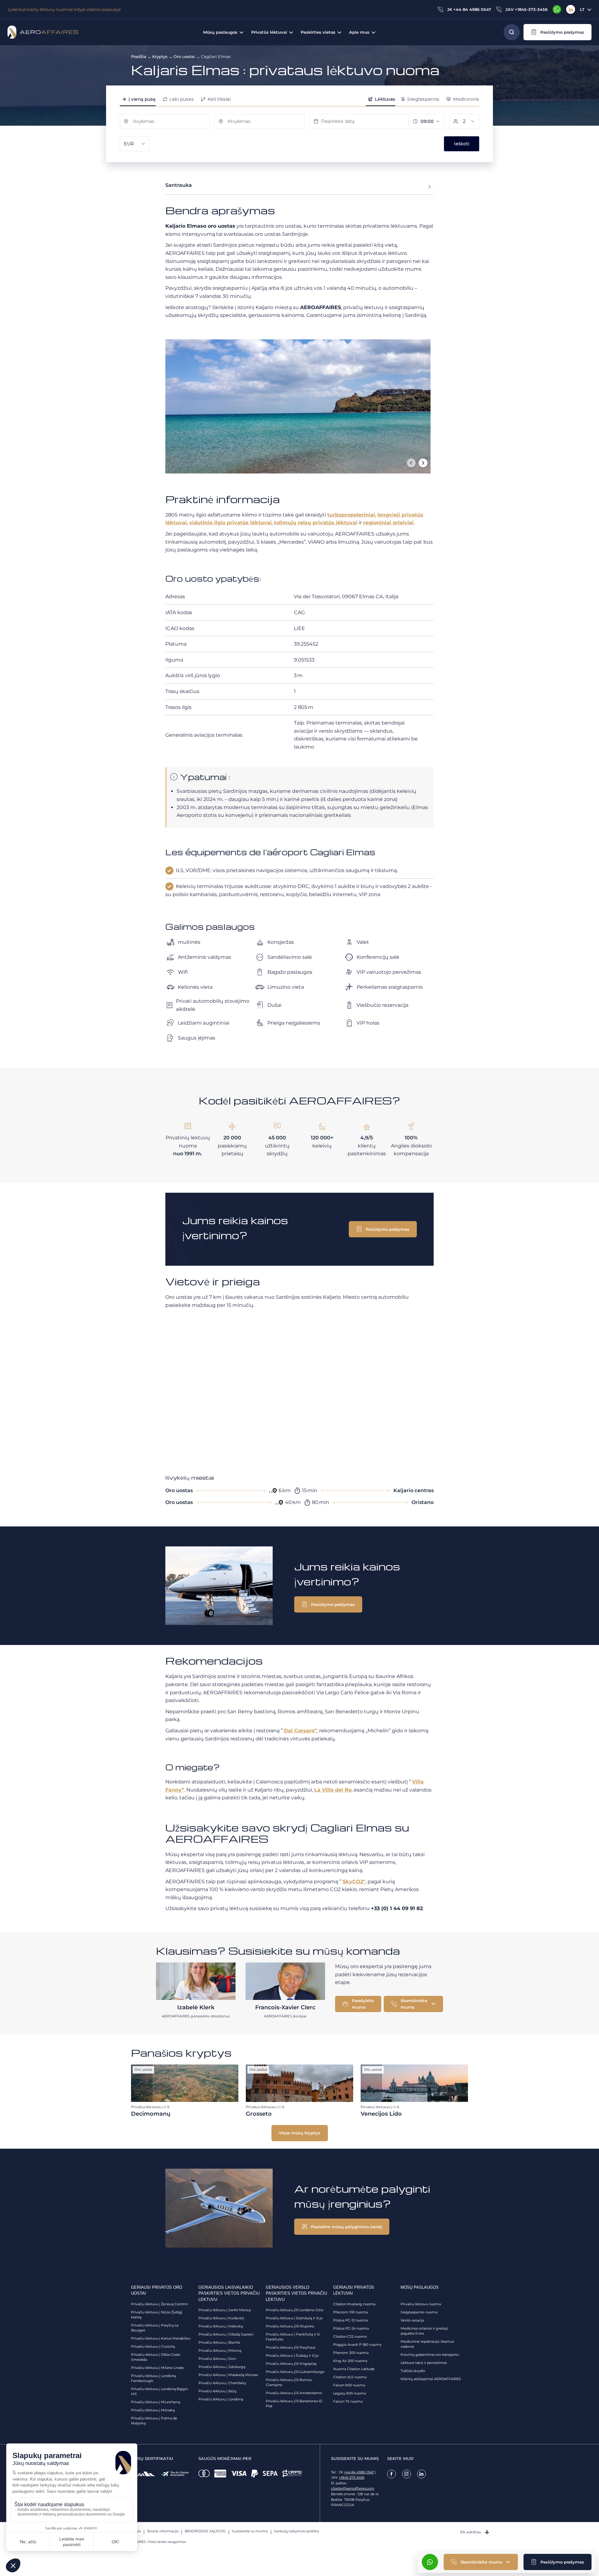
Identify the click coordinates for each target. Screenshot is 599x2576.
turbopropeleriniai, (352, 515)
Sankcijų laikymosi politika (296, 2531)
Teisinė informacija (163, 2531)
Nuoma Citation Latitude (354, 2369)
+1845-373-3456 (352, 2477)
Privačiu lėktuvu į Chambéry (222, 2383)
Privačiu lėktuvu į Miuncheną (156, 2402)
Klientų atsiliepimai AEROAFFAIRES (431, 2379)
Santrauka (179, 185)
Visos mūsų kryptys (300, 2133)
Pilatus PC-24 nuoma (351, 2328)
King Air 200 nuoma (350, 2361)
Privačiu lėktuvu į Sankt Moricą (224, 2310)
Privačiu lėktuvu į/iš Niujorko (290, 2326)
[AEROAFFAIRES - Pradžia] (43, 32)
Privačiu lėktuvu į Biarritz (219, 2342)
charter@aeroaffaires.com (353, 2488)
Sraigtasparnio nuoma (419, 2312)
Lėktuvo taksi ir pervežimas (424, 2363)
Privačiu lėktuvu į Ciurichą (153, 2346)
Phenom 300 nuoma (351, 2353)
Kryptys (160, 56)
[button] (558, 32)
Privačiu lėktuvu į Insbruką (221, 2326)
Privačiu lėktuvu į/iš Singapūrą (291, 2364)
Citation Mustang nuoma (354, 2304)
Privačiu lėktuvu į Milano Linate (157, 2368)
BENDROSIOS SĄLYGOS (205, 2531)
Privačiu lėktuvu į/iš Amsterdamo (294, 2393)
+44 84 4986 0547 (359, 2472)
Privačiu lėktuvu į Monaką (153, 2410)
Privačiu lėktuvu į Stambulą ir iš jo (294, 2318)
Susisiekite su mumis (250, 2531)
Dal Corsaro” (300, 1731)
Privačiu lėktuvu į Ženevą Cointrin (159, 2304)
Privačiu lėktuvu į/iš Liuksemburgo (295, 2372)
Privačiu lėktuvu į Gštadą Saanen (226, 2334)
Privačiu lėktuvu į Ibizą (217, 2391)
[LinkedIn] (571, 9)
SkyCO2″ (354, 1882)
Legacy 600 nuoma (350, 2393)
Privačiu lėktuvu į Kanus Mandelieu (161, 2338)
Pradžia (139, 56)
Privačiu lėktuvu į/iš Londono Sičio (295, 2310)
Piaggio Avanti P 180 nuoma (357, 2345)
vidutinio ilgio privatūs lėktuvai (230, 523)
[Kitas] (423, 463)
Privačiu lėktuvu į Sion (217, 2359)
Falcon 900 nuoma (349, 2385)
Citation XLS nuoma (350, 2377)
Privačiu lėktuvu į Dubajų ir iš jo (292, 2355)
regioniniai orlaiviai (388, 523)
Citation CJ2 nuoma (350, 2336)
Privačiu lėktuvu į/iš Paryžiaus (291, 2347)
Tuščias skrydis (413, 2371)
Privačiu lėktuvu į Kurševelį (221, 2318)
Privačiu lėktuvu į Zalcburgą (222, 2367)
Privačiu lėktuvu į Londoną (221, 2399)
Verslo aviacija (412, 2320)
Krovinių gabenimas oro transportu (430, 2355)
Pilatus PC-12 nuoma (351, 2320)
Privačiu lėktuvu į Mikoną (220, 2350)
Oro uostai (184, 56)
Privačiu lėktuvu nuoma (421, 2304)
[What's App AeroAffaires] (557, 9)
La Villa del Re (333, 1790)
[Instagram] (407, 2474)
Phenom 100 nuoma (351, 2312)
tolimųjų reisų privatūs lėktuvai (316, 523)
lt (582, 9)
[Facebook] (392, 2474)
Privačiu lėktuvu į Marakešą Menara (228, 2375)
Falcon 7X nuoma (348, 2401)
